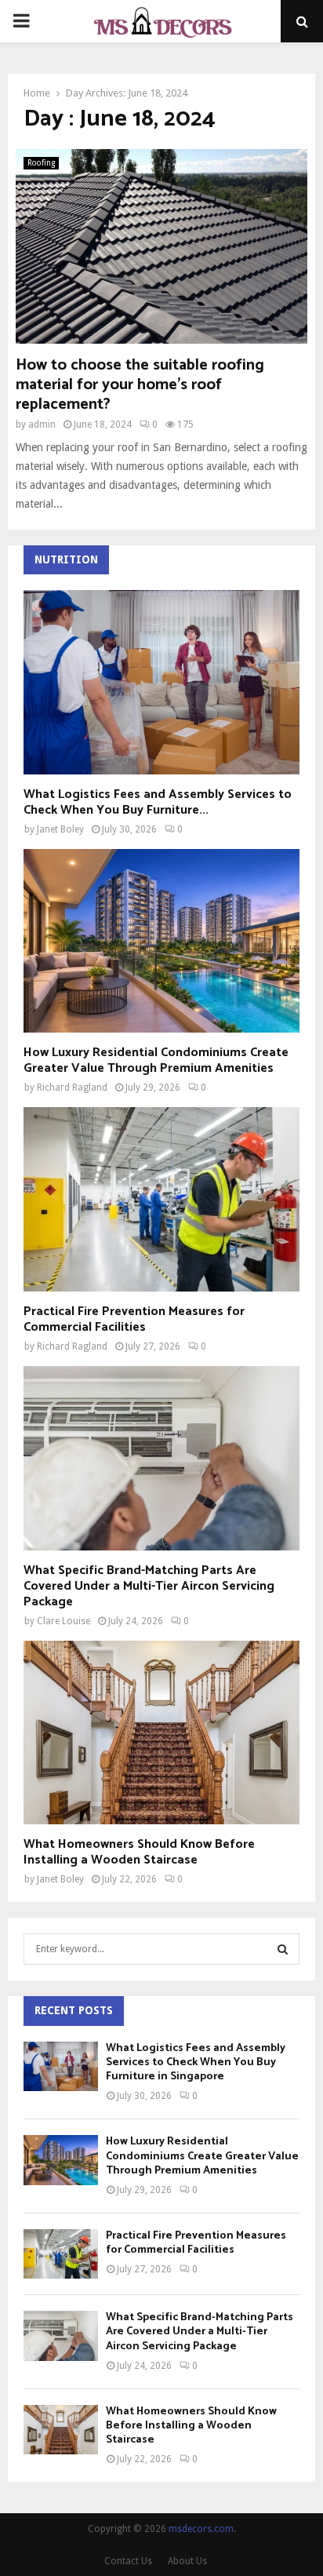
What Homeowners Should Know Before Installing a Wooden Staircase (139, 1852)
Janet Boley (60, 829)
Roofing (41, 163)
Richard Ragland (72, 1088)
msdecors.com (201, 2529)
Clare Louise (64, 1621)
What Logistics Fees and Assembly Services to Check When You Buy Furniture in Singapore (196, 2062)
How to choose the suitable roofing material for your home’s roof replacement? (140, 385)
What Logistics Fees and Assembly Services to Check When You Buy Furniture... (158, 802)
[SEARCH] (283, 1949)
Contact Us (128, 2561)
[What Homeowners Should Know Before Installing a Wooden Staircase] (161, 1733)
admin (42, 424)
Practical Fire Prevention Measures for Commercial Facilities (134, 1319)
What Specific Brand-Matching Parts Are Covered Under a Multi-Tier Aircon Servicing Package (149, 1586)
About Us (187, 2561)
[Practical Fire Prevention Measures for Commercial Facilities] (161, 1199)
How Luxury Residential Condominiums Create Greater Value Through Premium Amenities (156, 1060)
